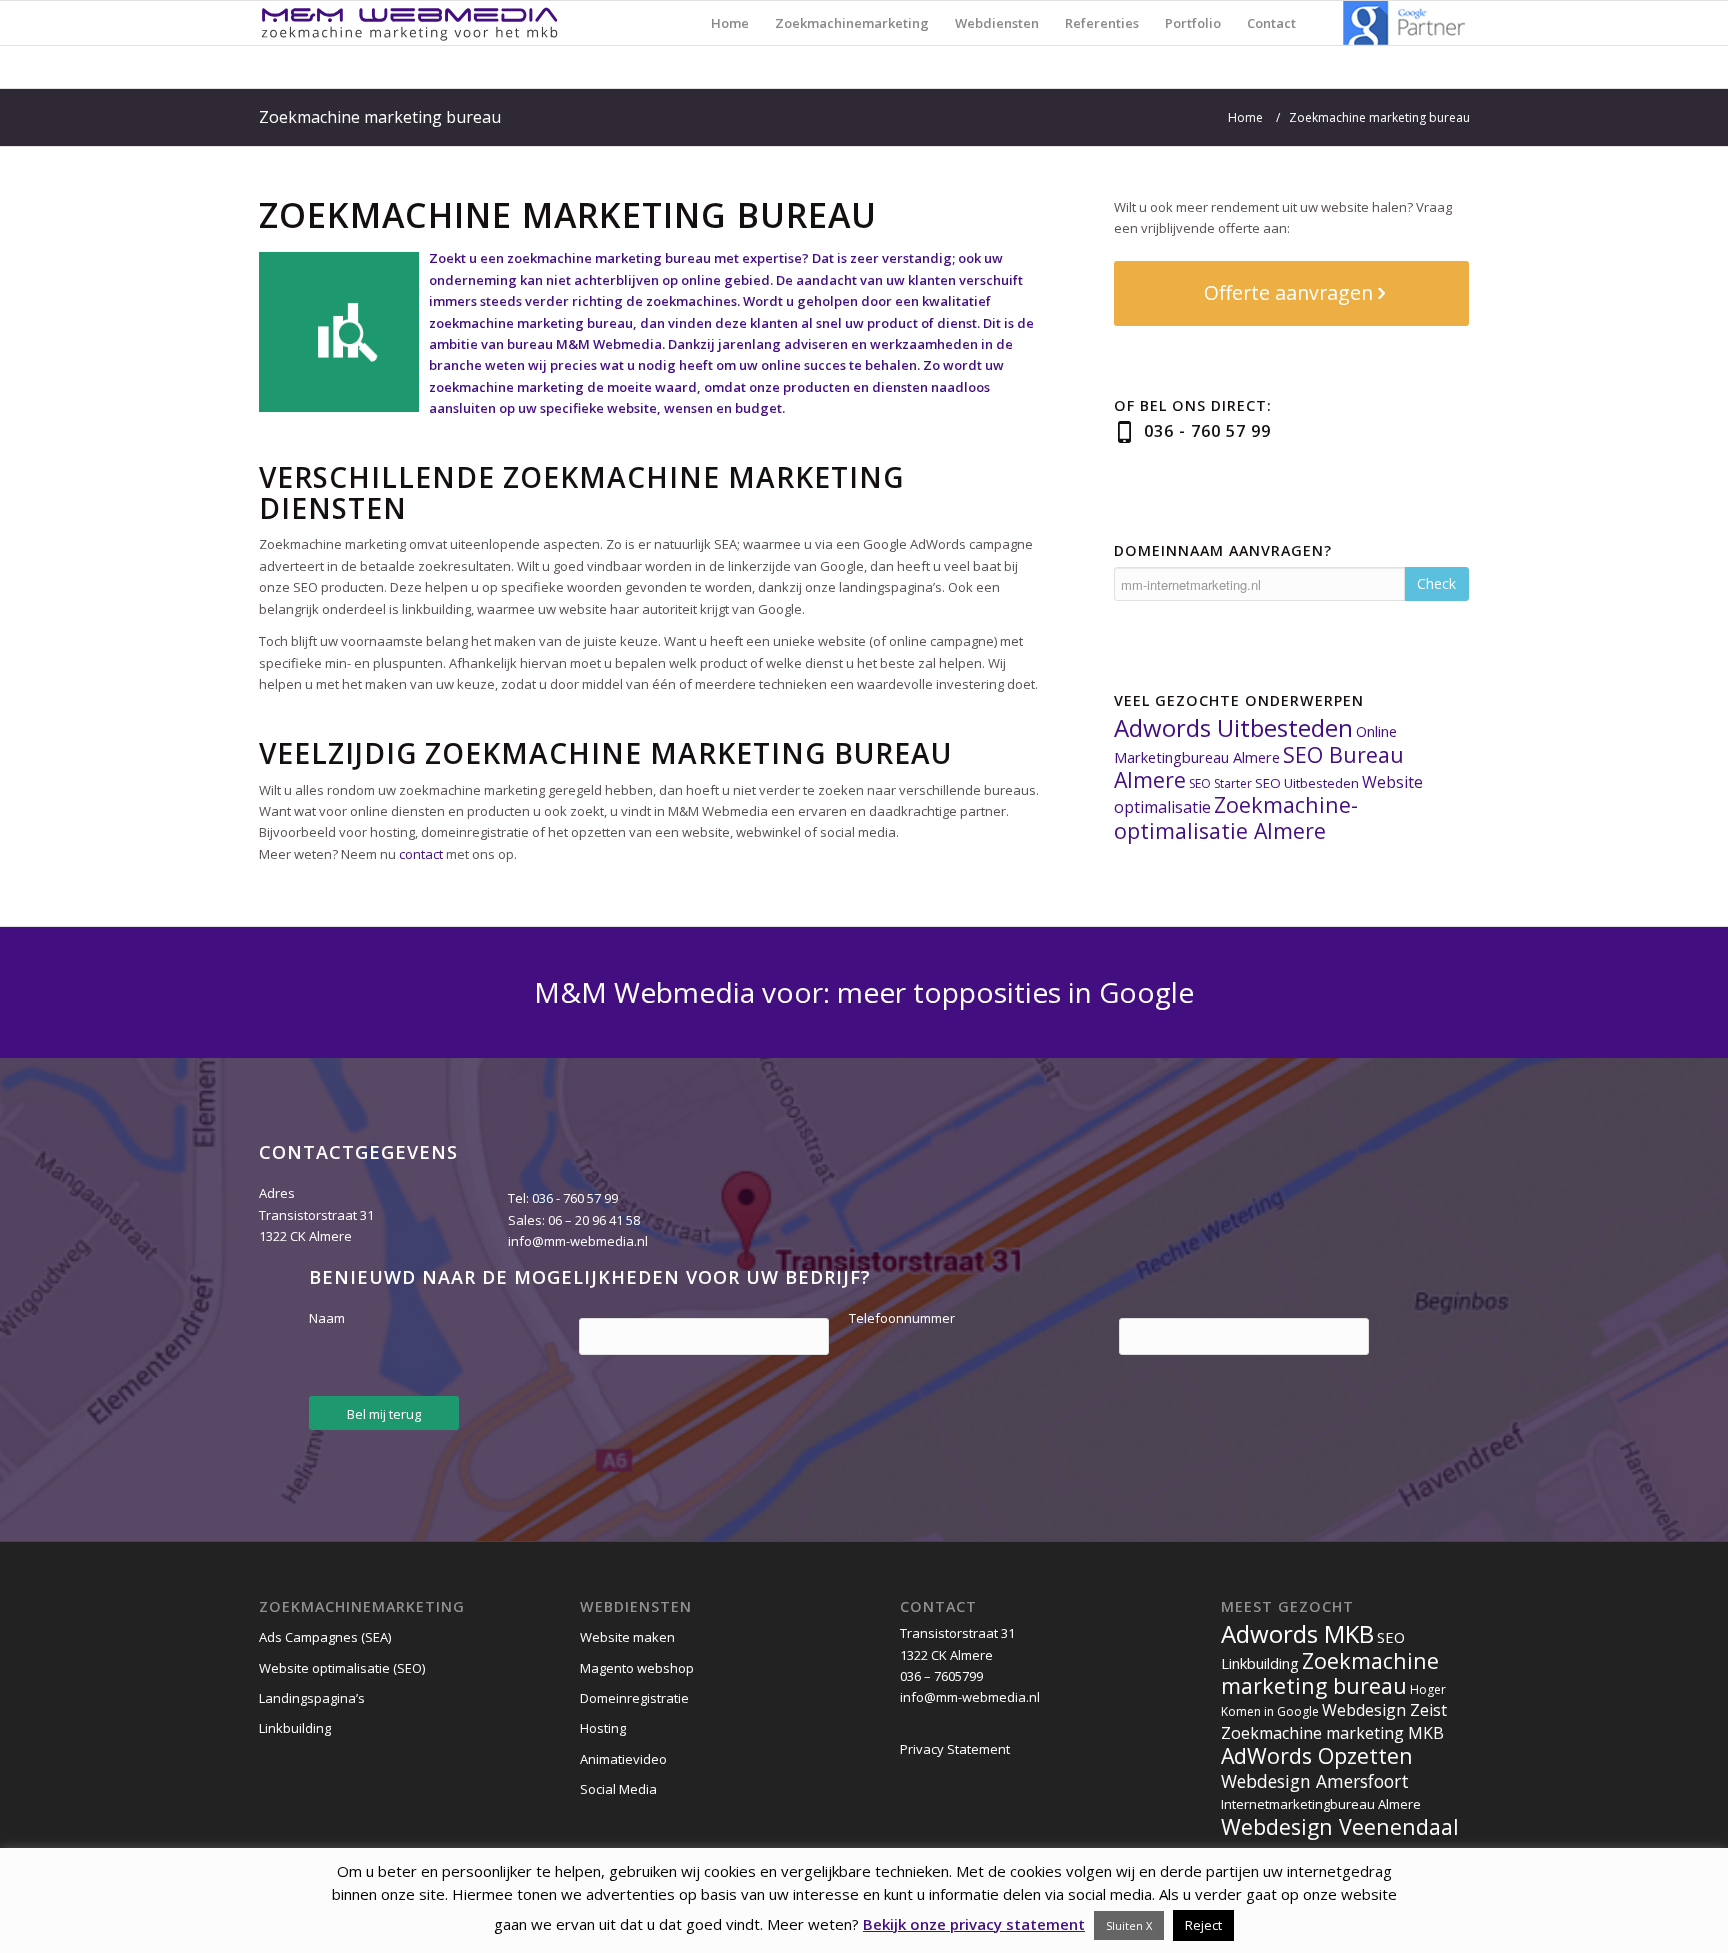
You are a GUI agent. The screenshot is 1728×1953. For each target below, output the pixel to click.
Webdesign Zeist (1384, 1710)
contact (421, 854)
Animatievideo (623, 1759)
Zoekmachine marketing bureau (380, 117)
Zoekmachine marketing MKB (1332, 1733)
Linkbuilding (295, 1728)
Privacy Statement (955, 1749)
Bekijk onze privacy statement (974, 1924)
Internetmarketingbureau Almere (1321, 1804)
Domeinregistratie (634, 1698)
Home (1245, 117)
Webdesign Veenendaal (1340, 1826)
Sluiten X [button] (1129, 1925)
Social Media (618, 1789)
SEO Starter (1220, 783)
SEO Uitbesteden (1307, 783)
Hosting (603, 1728)
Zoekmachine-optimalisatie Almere (1236, 817)
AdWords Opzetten (1317, 1755)
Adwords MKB (1297, 1633)
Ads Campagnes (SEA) (325, 1637)
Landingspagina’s (312, 1698)
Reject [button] (1203, 1925)
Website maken (627, 1637)
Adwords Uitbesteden (1233, 727)
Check (1436, 583)
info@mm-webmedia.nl (578, 1241)
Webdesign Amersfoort (1315, 1781)
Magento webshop (637, 1668)
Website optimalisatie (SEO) (342, 1668)
